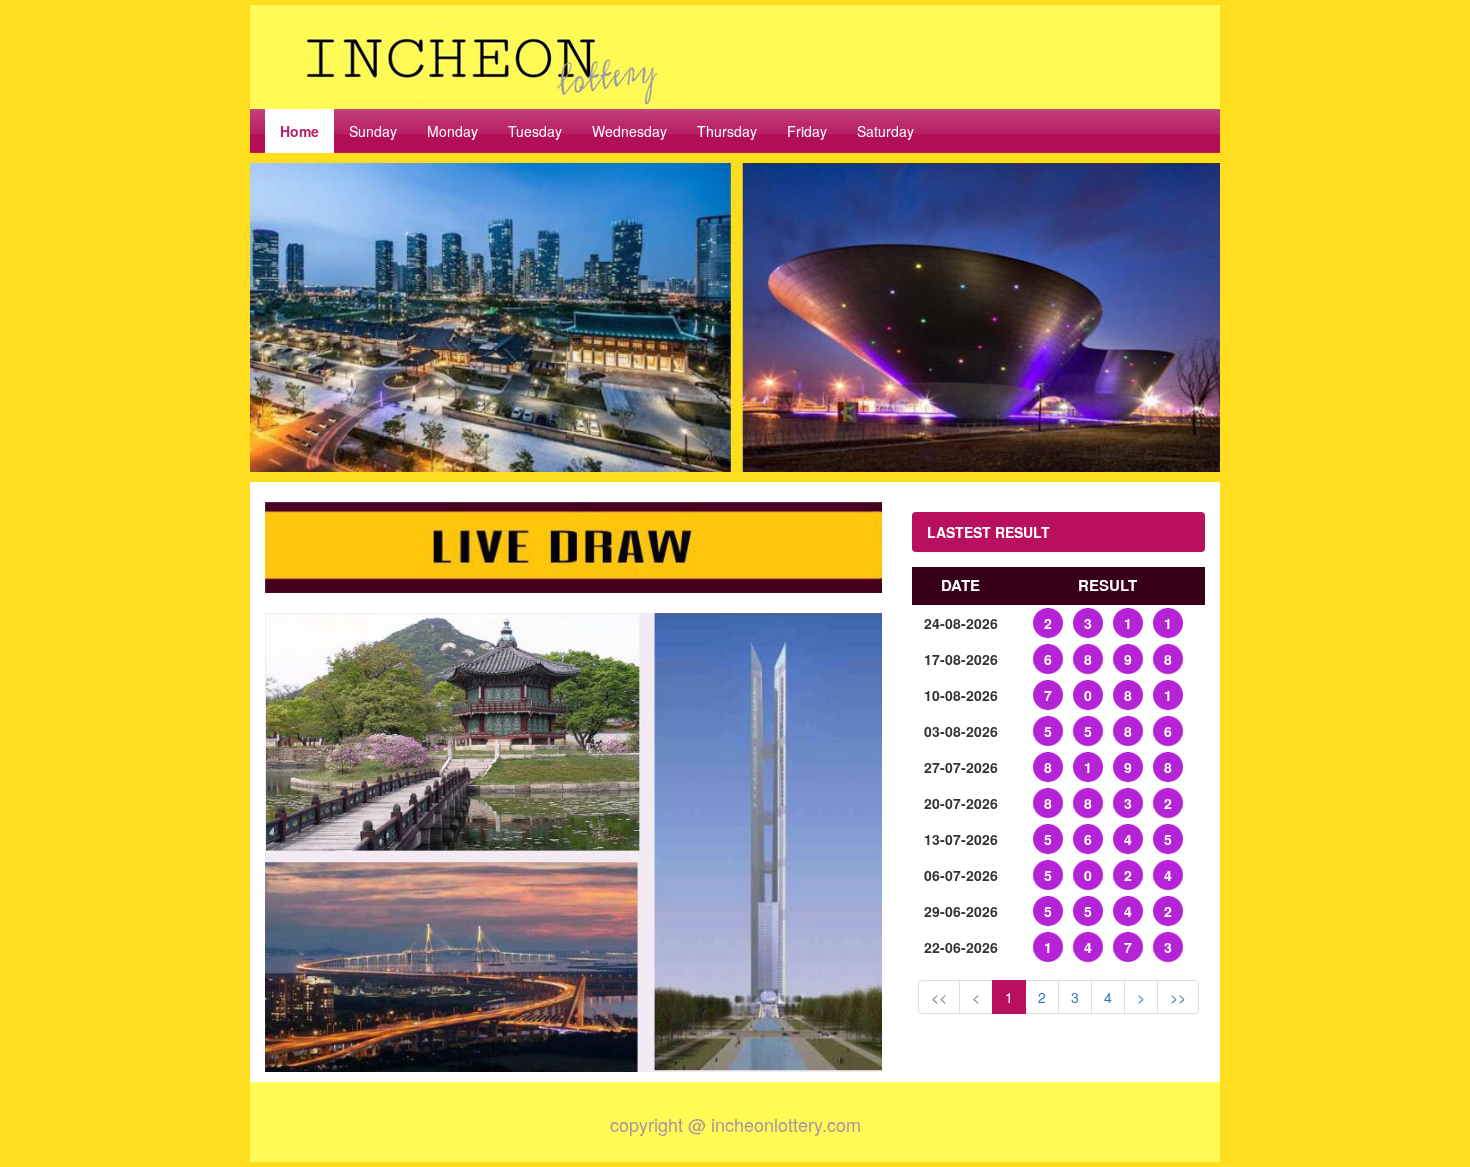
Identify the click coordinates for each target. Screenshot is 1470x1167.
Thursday (727, 131)
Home (299, 131)
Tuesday (535, 131)
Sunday (373, 131)
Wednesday (629, 131)
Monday (452, 131)
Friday (807, 131)
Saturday (885, 131)
